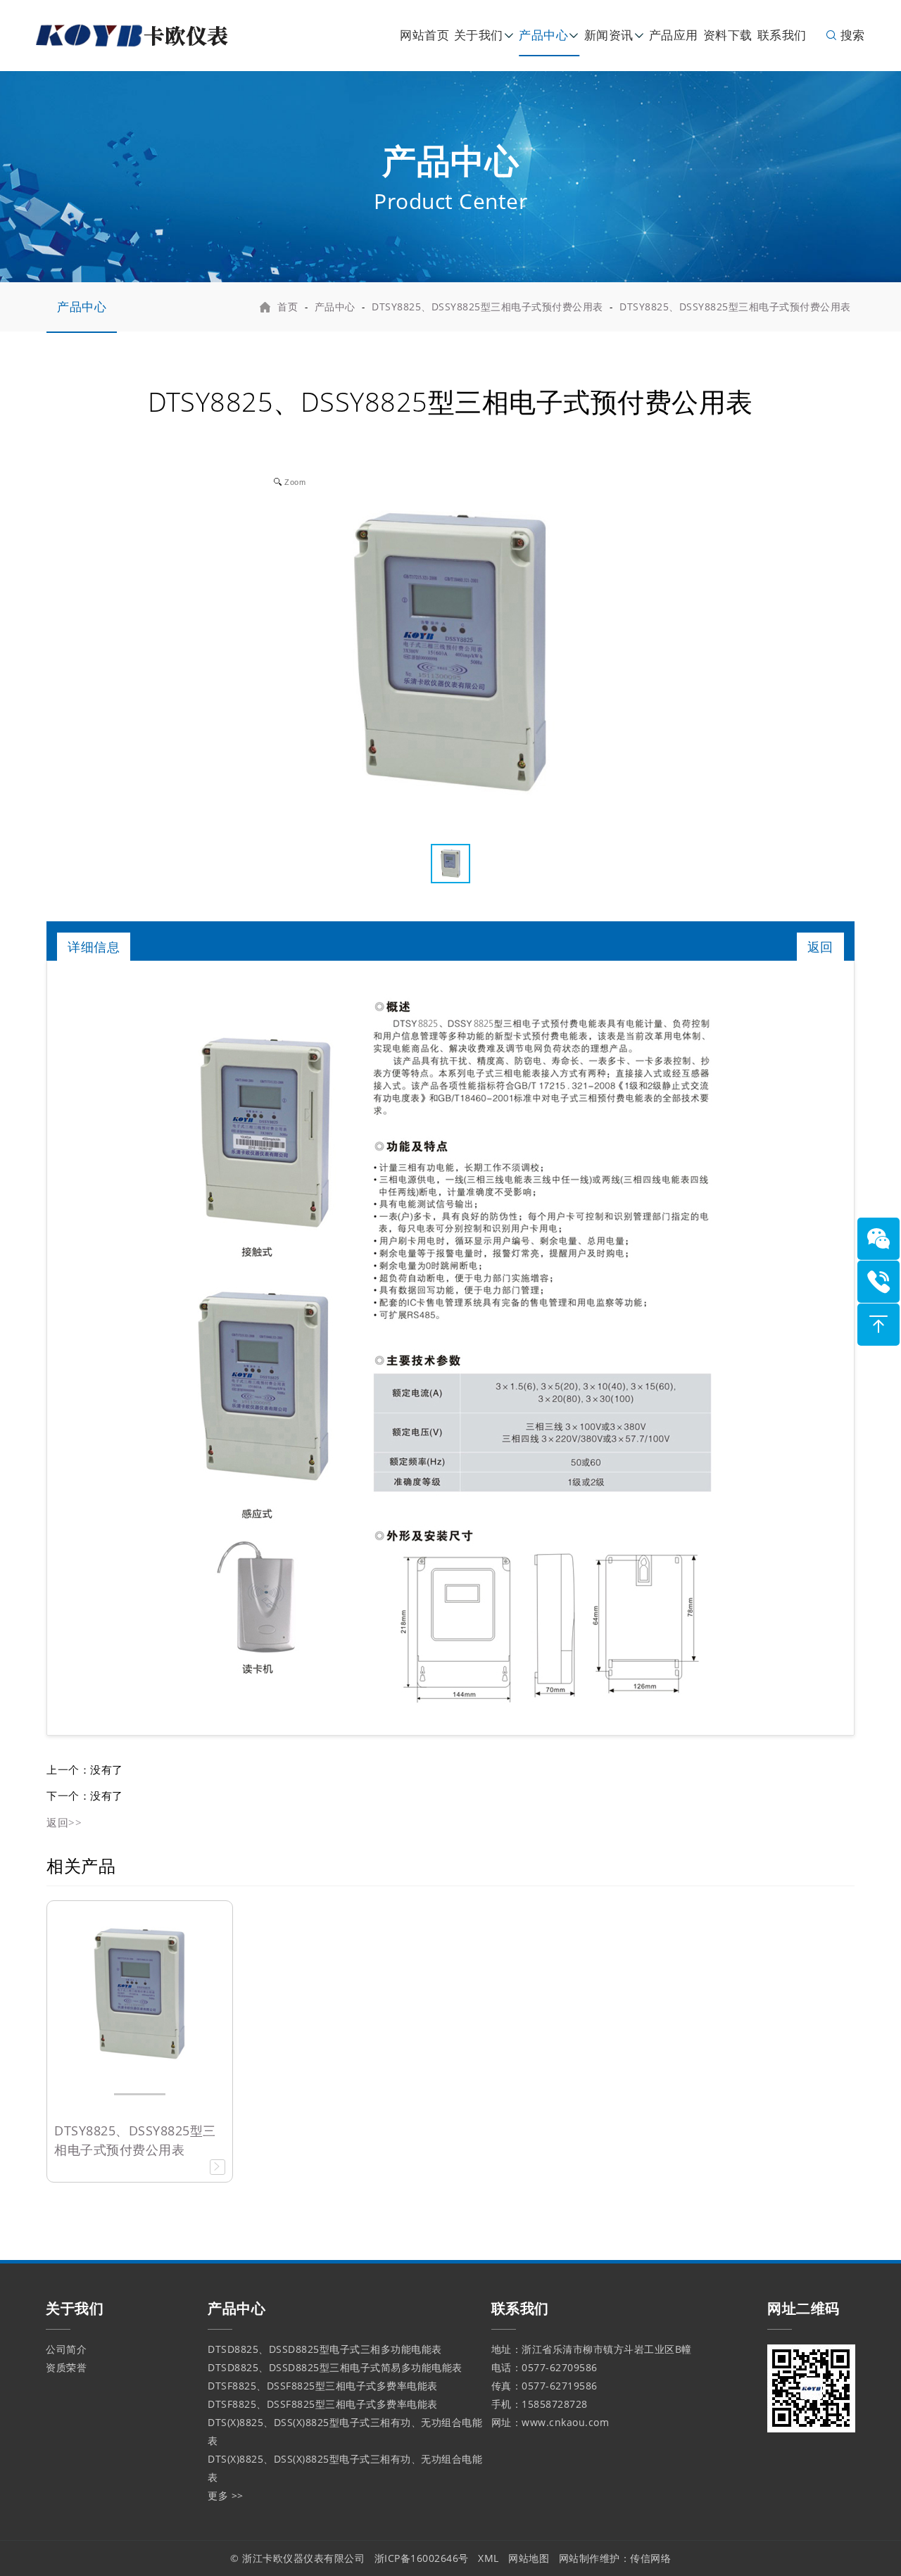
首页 (288, 307)
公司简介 (66, 2349)
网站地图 (529, 2558)
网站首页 (424, 35)
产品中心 (543, 35)
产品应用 (674, 35)
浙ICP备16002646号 (422, 2558)
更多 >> (226, 2495)
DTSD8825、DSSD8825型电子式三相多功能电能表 (325, 2349)
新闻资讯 (609, 35)
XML (489, 2558)
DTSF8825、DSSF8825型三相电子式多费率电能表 (323, 2386)
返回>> (64, 1822)
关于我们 (479, 35)
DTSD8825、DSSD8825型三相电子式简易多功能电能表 (335, 2367)
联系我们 (782, 35)
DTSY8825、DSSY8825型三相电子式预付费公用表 (487, 307)
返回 (820, 947)
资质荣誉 (66, 2367)
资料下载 (728, 35)
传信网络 (650, 2558)
